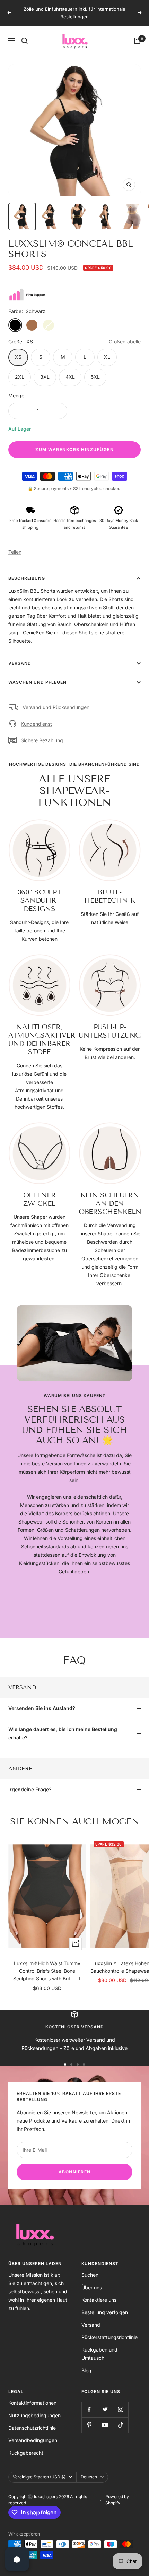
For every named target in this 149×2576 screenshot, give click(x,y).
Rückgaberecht (26, 2453)
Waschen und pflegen (37, 682)
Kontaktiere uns (99, 2300)
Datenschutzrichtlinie (32, 2428)
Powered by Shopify (117, 2500)
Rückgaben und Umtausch (99, 2354)
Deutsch (89, 2477)
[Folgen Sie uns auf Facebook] (89, 2409)
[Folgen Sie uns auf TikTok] (120, 2425)
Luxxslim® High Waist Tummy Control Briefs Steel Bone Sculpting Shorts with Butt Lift (47, 1971)
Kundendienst (36, 724)
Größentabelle (125, 342)
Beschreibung (27, 578)
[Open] (17, 2559)
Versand (20, 663)
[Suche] (25, 41)
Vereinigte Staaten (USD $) (39, 2477)
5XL (95, 377)
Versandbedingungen (33, 2440)
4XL (70, 377)
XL (107, 357)
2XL (20, 377)
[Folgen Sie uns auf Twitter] (105, 2409)
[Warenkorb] (137, 41)
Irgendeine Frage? (30, 1789)
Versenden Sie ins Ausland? (42, 1708)
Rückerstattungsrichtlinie (109, 2337)
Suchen (90, 2275)
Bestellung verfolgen (105, 2312)
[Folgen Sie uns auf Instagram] (120, 2409)
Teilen (15, 552)
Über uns (92, 2287)
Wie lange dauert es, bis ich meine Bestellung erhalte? (63, 1733)
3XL (45, 377)
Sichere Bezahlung (42, 740)
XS (18, 357)
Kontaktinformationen (32, 2403)
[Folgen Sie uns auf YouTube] (105, 2425)
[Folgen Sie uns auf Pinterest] (89, 2425)
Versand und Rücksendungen (56, 707)
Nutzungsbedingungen (34, 2415)
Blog (86, 2370)
